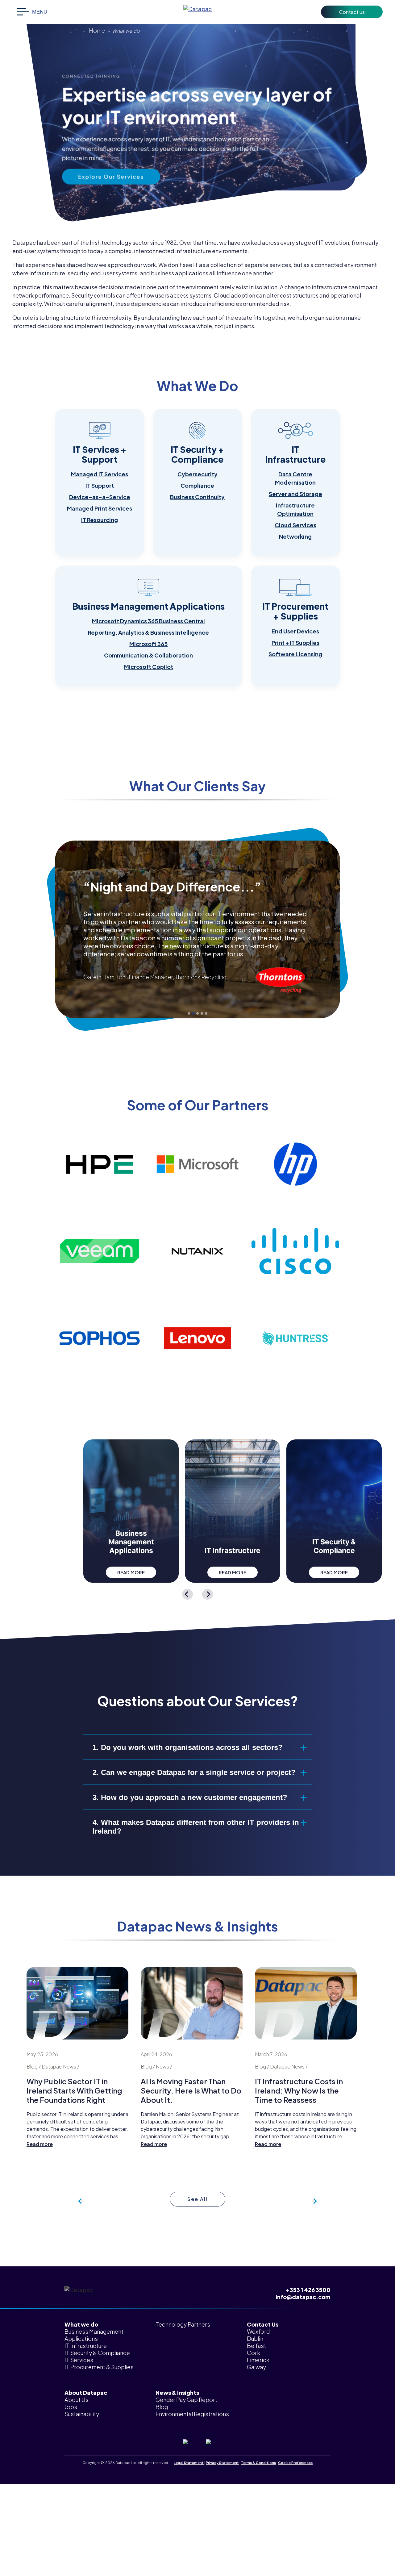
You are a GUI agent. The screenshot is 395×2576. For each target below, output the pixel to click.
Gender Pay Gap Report (186, 2400)
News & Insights (177, 2392)
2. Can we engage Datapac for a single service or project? (194, 1772)
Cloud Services (295, 525)
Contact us (352, 12)
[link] (100, 483)
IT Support (100, 485)
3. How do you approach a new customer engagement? (190, 1797)
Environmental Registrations (192, 2414)
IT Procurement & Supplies (99, 2367)
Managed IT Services (100, 474)
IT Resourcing (100, 520)
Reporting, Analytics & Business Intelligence (148, 632)
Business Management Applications (94, 2335)
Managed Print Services (100, 508)
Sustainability (82, 2414)
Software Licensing (295, 654)
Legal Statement (189, 2463)
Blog (162, 2407)
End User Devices (295, 631)
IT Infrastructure (86, 2346)
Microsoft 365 (148, 644)
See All (198, 2199)
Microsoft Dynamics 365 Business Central (148, 621)
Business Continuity (197, 497)
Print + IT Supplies (295, 643)
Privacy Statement (222, 2463)
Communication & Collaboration (148, 655)
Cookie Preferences (295, 2463)
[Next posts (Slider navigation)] (81, 2201)
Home (97, 30)
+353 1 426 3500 (308, 2290)
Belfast (256, 2346)
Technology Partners (183, 2324)
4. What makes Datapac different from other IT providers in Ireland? (196, 1827)
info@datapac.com (303, 2297)
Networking (295, 536)
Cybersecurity (197, 474)
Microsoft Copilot (149, 667)
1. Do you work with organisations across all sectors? (188, 1747)
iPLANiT (207, 2468)
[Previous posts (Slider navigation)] (314, 2201)
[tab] (189, 1013)
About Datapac (86, 2392)
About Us (77, 2400)
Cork (254, 2353)
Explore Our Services (111, 177)
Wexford (258, 2331)
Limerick (258, 2360)
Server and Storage (295, 494)
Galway (256, 2367)
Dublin (255, 2338)
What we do (81, 2324)
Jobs (71, 2407)
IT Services (79, 2360)
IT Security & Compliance (97, 2353)
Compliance (197, 485)
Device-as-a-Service (100, 497)
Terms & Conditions (258, 2463)
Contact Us (263, 2324)
